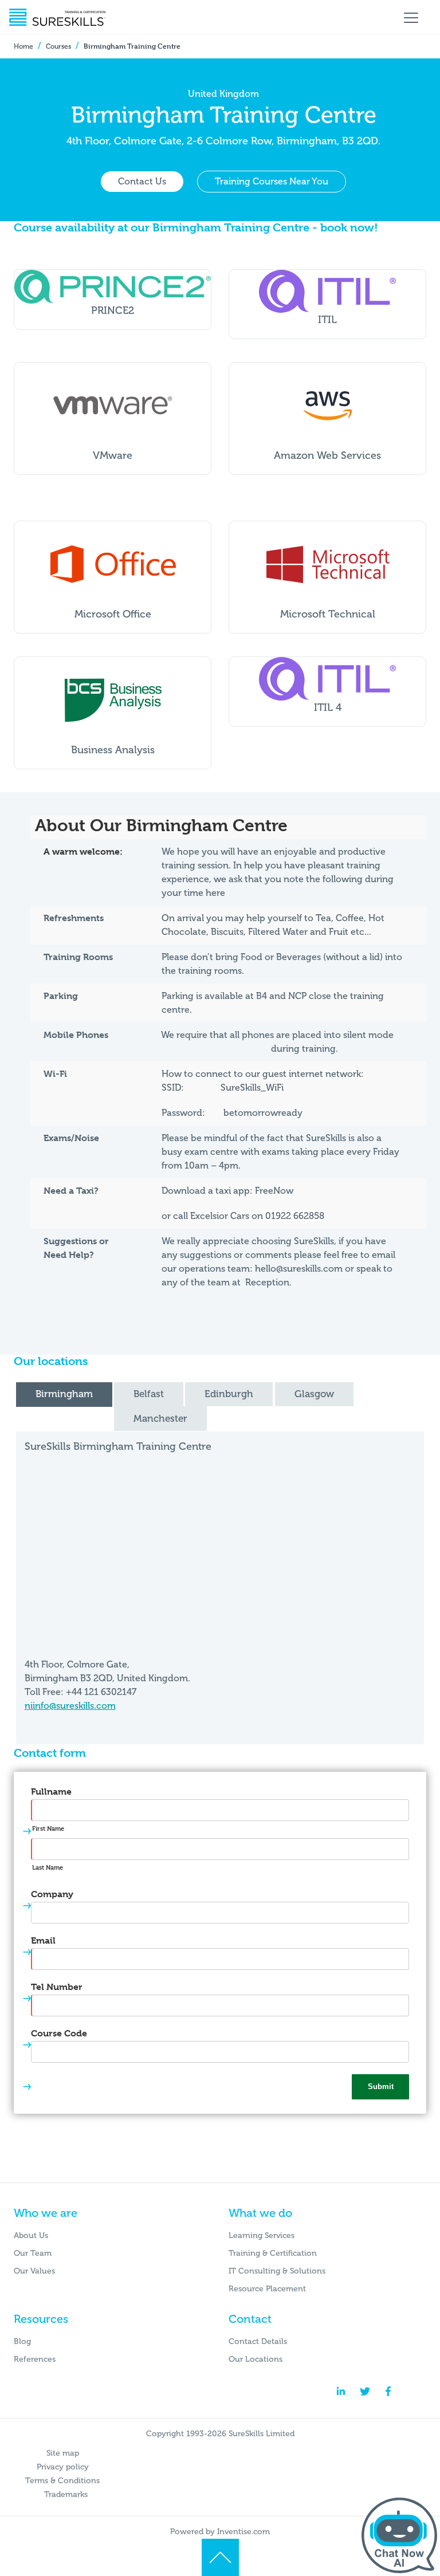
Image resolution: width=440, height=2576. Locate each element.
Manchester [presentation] (160, 1418)
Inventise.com (243, 2532)
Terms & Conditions (62, 2481)
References (35, 2359)
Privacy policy (63, 2467)
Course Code (59, 2033)
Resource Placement (267, 2289)
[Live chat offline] (399, 2535)
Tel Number (57, 1987)
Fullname (51, 1792)
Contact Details (258, 2341)
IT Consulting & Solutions (277, 2271)
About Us (31, 2235)
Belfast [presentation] (149, 1394)
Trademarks (66, 2494)
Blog (22, 2341)
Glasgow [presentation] (314, 1394)
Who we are (46, 2213)
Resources (41, 2319)
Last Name (48, 1867)
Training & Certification (273, 2253)
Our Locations (256, 2359)
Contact (250, 2319)
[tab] (64, 1395)
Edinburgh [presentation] (229, 1394)
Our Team (33, 2253)
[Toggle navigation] (411, 17)
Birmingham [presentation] (64, 1394)
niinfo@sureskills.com (70, 1706)
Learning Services (262, 2235)
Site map (63, 2453)
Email (43, 1940)
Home (23, 46)
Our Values (34, 2271)
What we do (260, 2213)
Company (52, 1894)
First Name (48, 1828)
